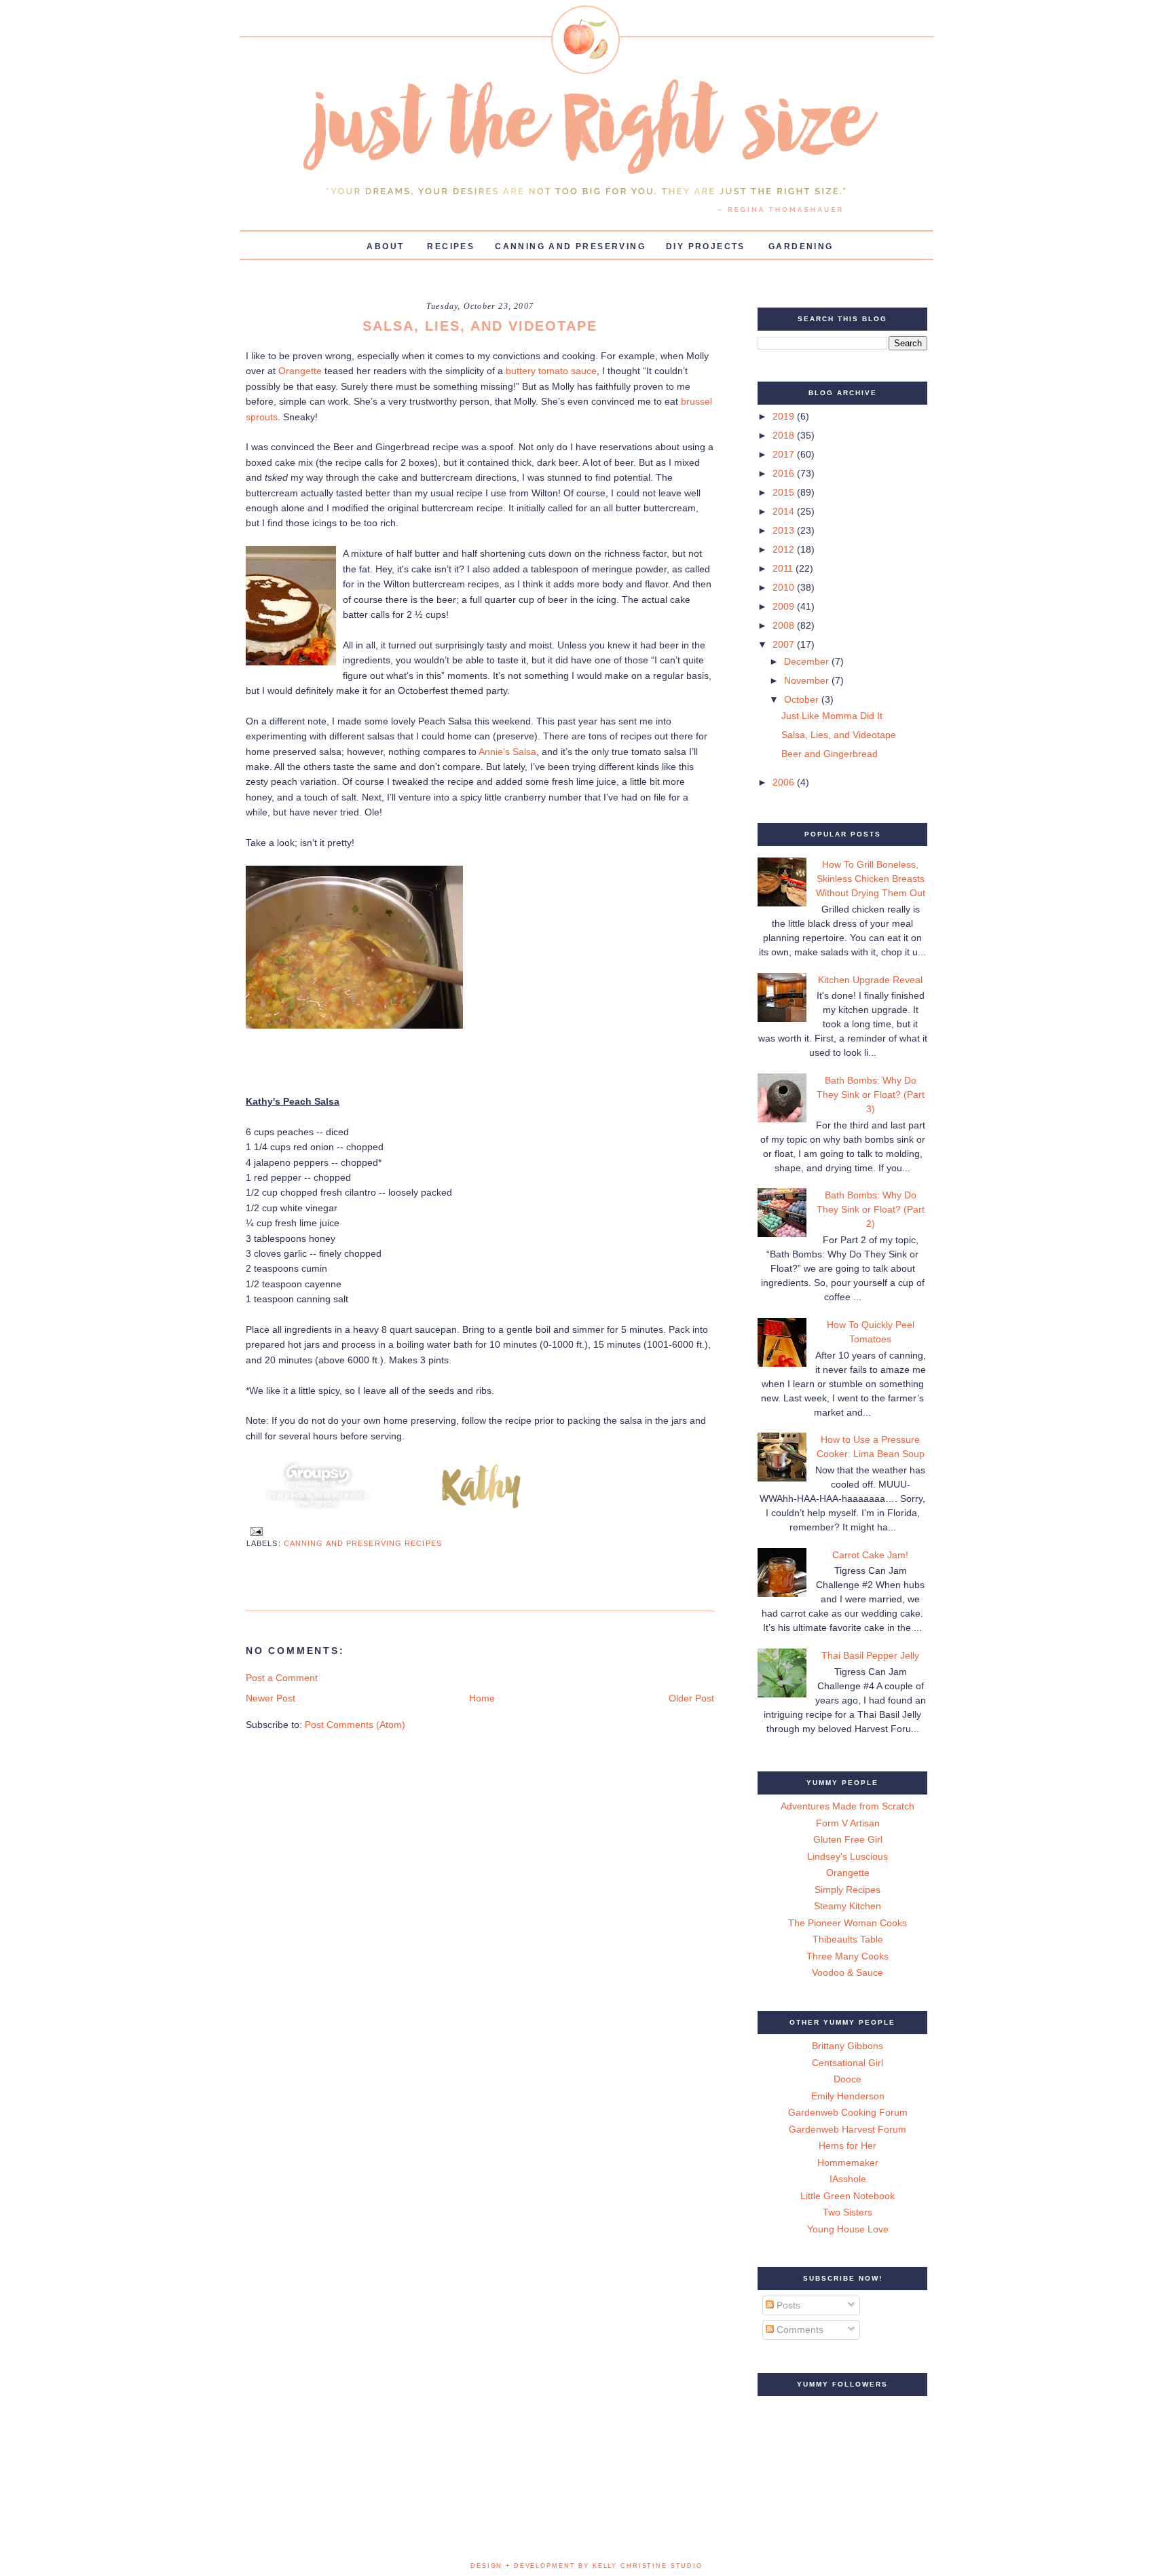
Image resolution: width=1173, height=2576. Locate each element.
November (808, 680)
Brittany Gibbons (848, 2046)
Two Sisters (848, 2212)
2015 (785, 492)
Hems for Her (848, 2146)
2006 (785, 782)
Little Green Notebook (848, 2196)
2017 (785, 454)
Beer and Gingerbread (830, 754)
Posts (787, 2305)
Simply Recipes (848, 1890)
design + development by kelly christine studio (586, 2566)
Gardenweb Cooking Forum (848, 2112)
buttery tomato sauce (551, 371)
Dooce (848, 2079)
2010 (785, 587)
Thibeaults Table (848, 1939)
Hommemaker (848, 2163)
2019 (785, 416)
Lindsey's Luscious (848, 1856)
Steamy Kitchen (848, 1906)
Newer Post (271, 1698)
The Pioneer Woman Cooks (848, 1923)
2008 (785, 625)
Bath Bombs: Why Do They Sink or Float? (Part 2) (871, 1209)
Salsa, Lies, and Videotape (839, 735)
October (803, 699)
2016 (785, 473)
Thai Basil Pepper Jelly (870, 1655)
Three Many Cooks (848, 1956)
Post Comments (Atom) (355, 1725)
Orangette (300, 371)
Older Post (691, 1698)
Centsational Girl (848, 2063)
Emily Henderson (848, 2096)
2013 (785, 530)
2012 (785, 549)
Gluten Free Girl (848, 1839)
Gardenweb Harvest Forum (848, 2129)
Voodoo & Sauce (848, 1972)
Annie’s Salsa (507, 752)
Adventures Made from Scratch (848, 1806)
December (808, 661)
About (385, 246)
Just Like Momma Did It (832, 716)
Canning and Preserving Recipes (363, 1543)
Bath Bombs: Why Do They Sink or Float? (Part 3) (871, 1094)
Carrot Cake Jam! (870, 1555)
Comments (799, 2330)
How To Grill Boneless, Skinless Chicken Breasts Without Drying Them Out (871, 879)
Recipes (451, 246)
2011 (784, 568)
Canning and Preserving (570, 246)
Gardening (801, 246)
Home (482, 1698)
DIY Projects (706, 246)
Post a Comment (282, 1678)
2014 (785, 511)
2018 (785, 435)
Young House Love (848, 2229)
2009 (785, 606)
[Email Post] (255, 1530)
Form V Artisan (848, 1823)
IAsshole (848, 2179)
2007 (785, 644)
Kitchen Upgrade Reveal (870, 980)
